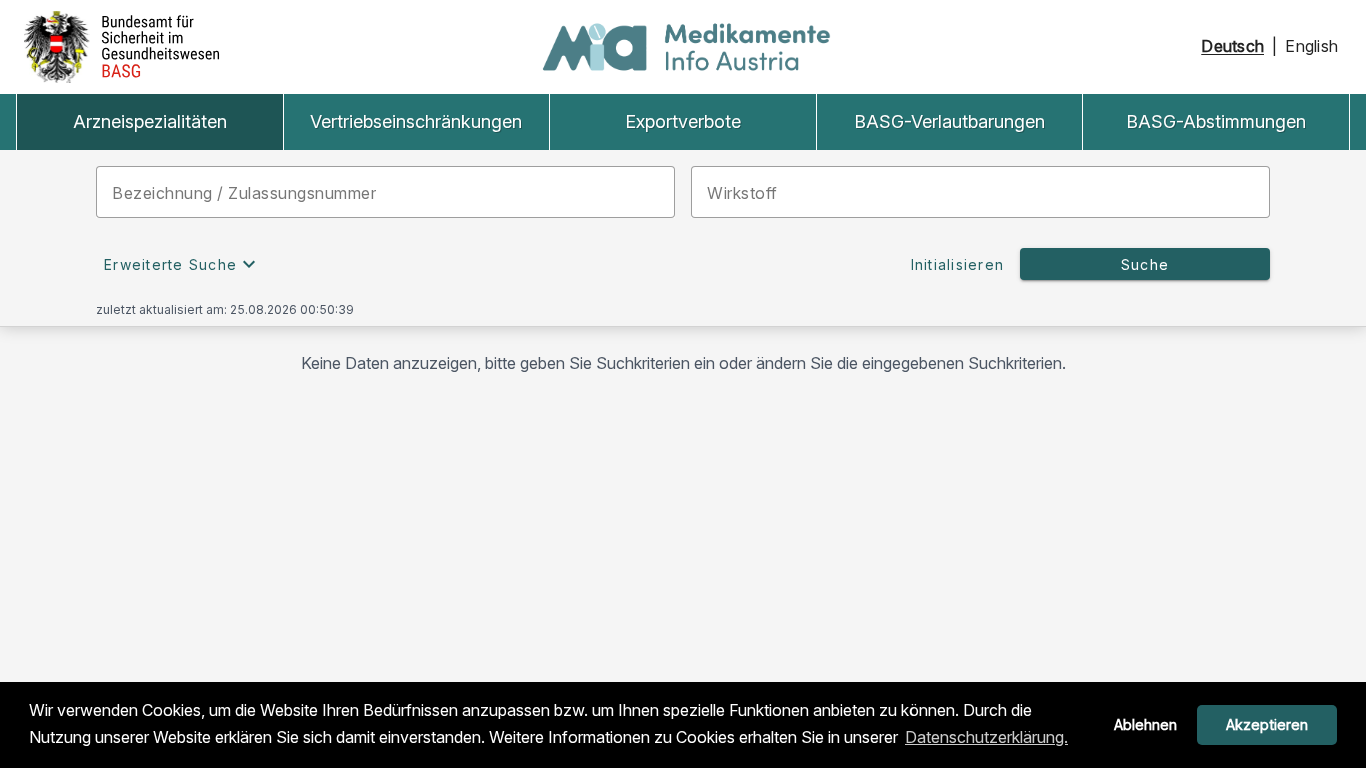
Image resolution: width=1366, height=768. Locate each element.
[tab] (149, 122)
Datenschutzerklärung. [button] (986, 737)
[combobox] (385, 192)
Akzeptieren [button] (1267, 724)
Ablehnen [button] (1145, 724)
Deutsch (1232, 46)
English (1311, 46)
